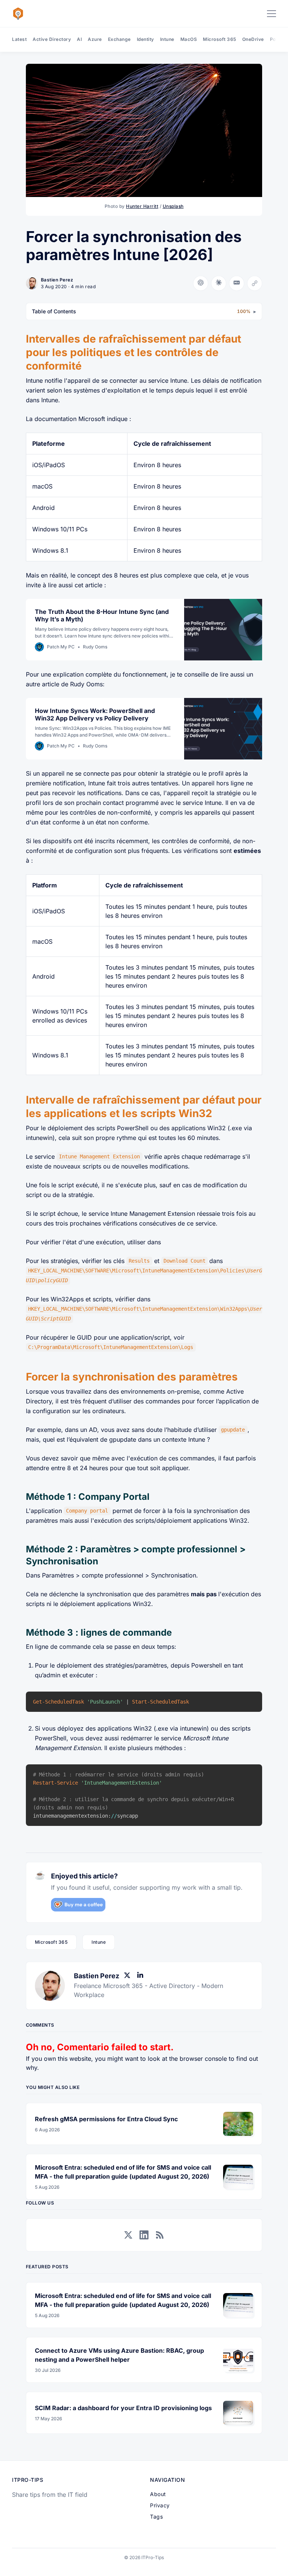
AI (79, 39)
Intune (167, 39)
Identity (145, 39)
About (158, 2494)
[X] (129, 1976)
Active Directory (52, 39)
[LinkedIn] (142, 1976)
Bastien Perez (57, 280)
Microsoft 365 (220, 39)
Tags (156, 2517)
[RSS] (160, 2235)
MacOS (189, 39)
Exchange (119, 39)
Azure (95, 39)
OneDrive (253, 39)
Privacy (160, 2505)
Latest (19, 39)
